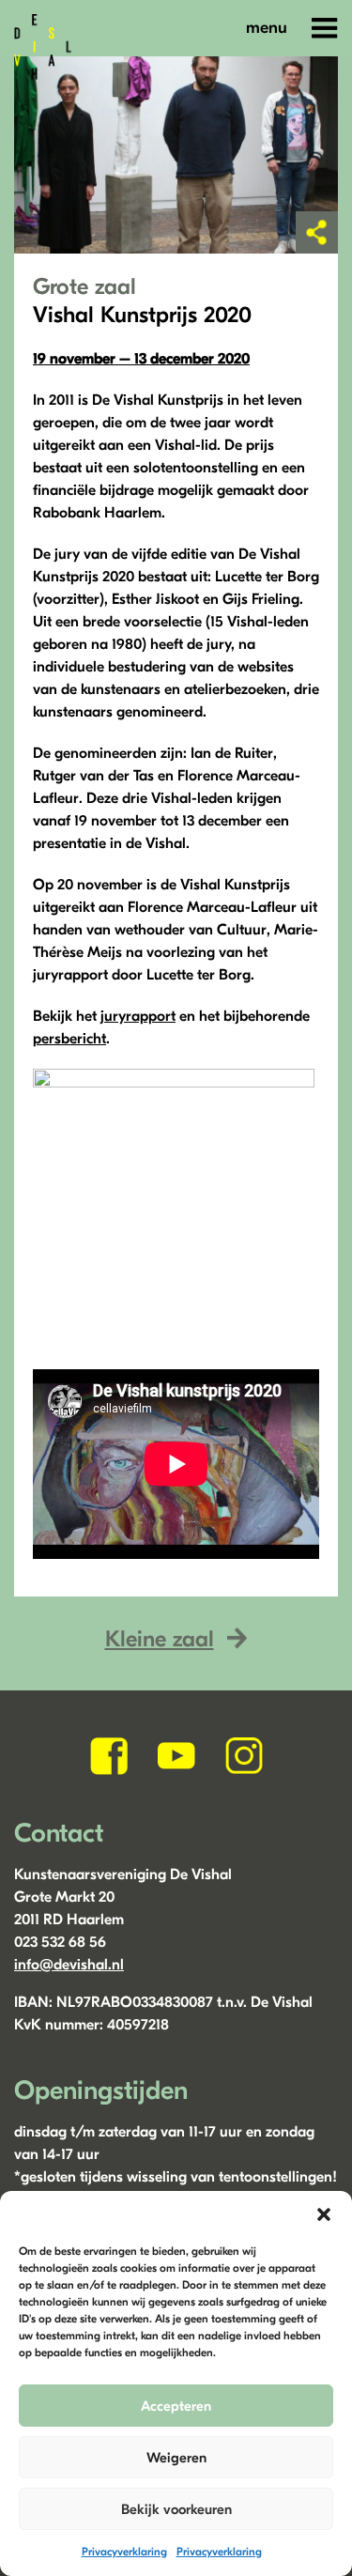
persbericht (69, 1039)
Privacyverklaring (124, 2552)
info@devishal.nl (69, 1965)
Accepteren (176, 2406)
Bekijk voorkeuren (176, 2509)
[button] (324, 2214)
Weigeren (176, 2458)
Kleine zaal (160, 1639)
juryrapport (138, 1016)
